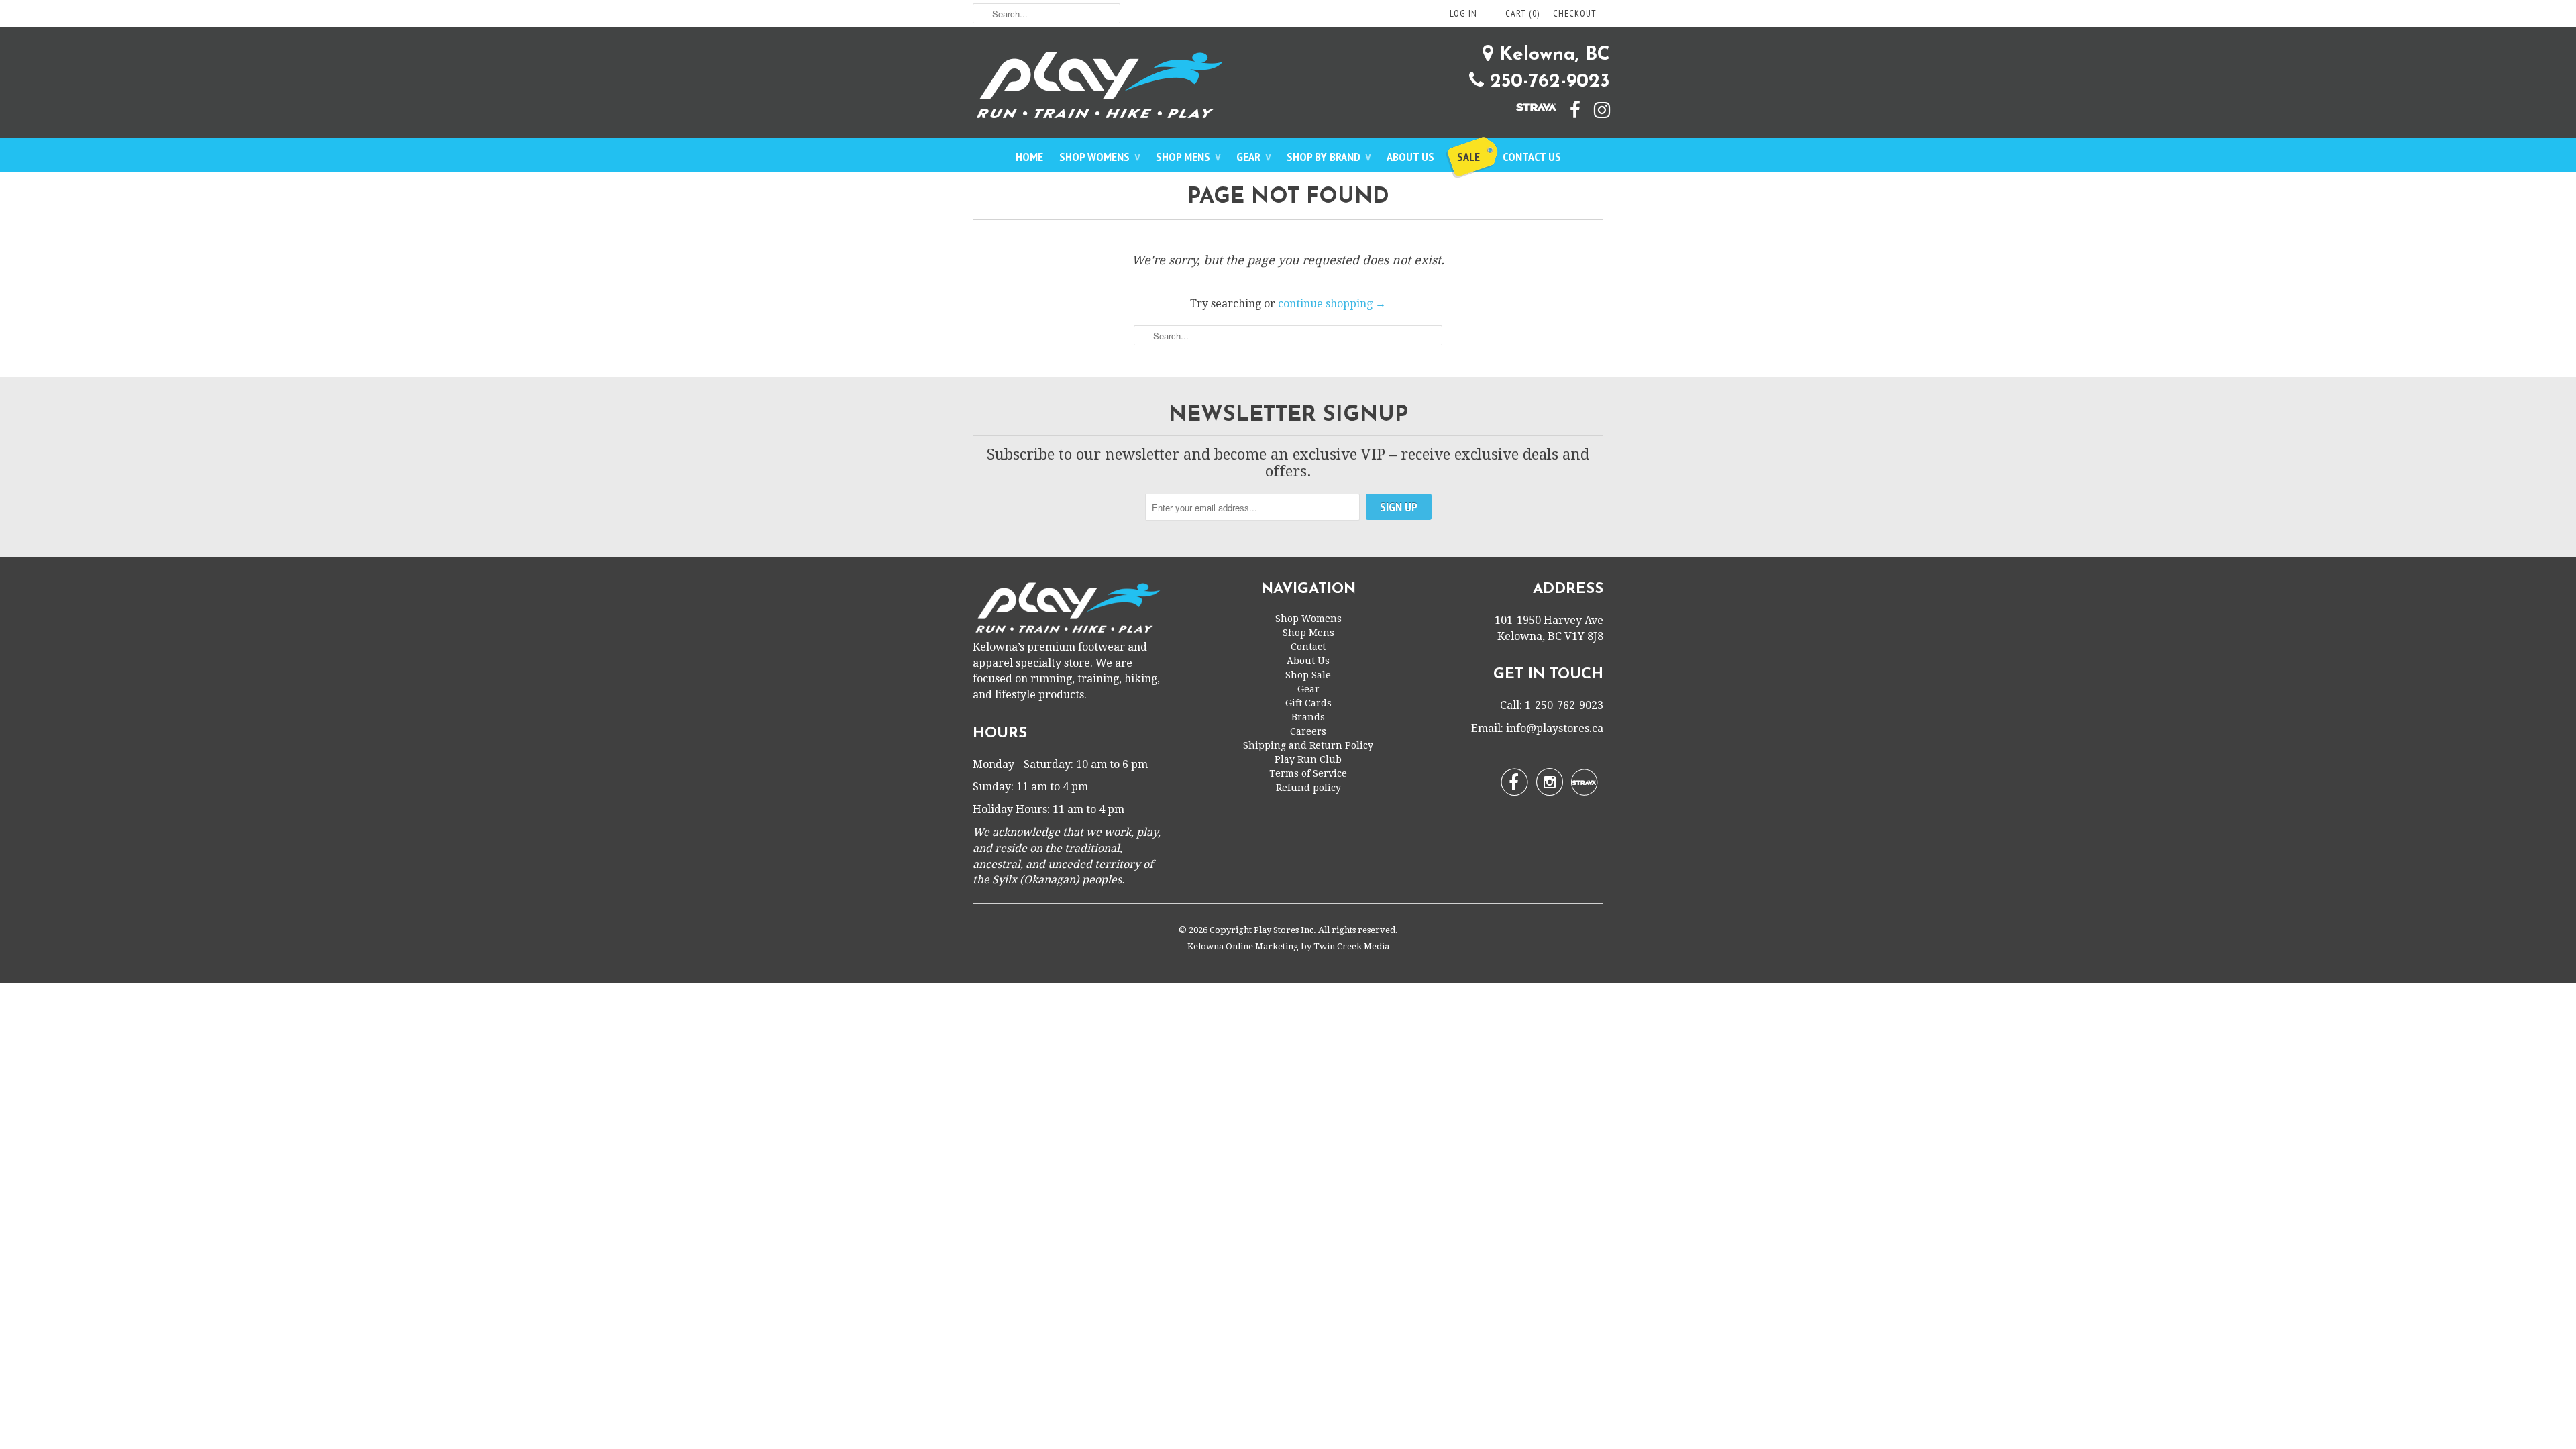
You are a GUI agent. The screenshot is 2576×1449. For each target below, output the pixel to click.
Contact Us (1532, 157)
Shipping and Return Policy (1308, 745)
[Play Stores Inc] (1288, 88)
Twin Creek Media (1351, 946)
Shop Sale (1308, 675)
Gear (1253, 157)
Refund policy (1308, 788)
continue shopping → (1332, 304)
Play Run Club (1308, 759)
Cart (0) (1522, 13)
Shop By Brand (1329, 157)
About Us (1410, 157)
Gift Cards (1308, 703)
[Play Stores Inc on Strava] (1529, 106)
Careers (1308, 731)
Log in (1463, 13)
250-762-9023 (1547, 82)
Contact (1308, 647)
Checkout (1575, 13)
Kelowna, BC (1552, 55)
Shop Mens (1188, 157)
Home (1029, 157)
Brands (1308, 717)
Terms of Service (1308, 773)
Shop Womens (1099, 157)
